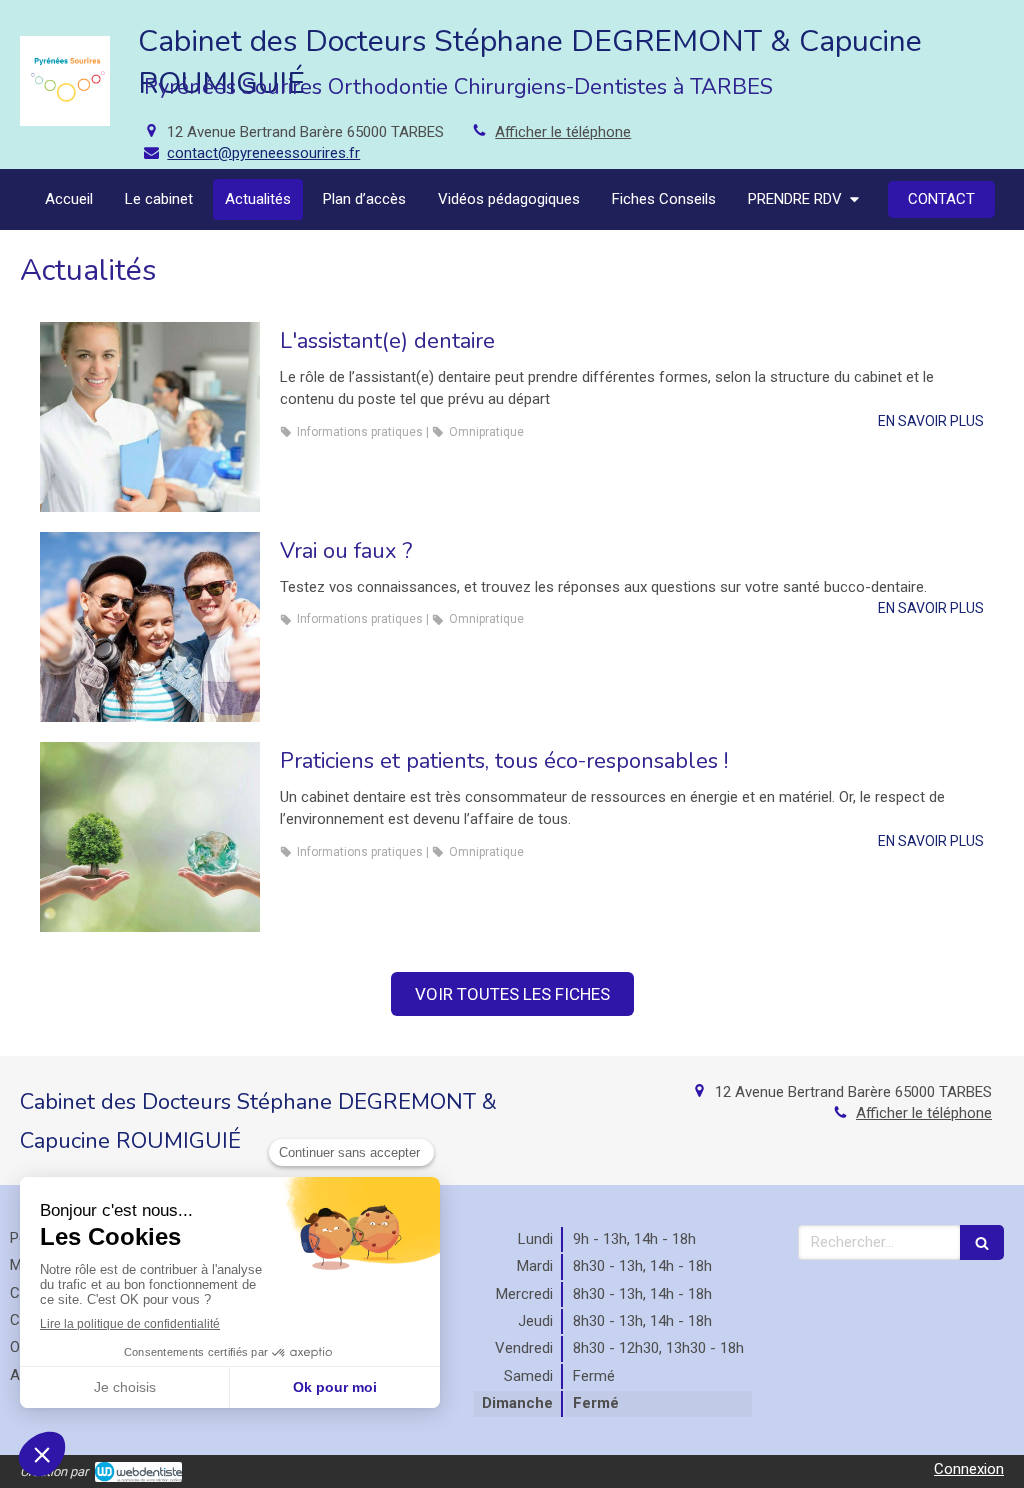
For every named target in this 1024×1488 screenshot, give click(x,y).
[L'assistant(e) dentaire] (150, 417)
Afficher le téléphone (563, 132)
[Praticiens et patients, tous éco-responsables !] (150, 837)
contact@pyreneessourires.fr (263, 153)
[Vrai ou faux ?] (150, 627)
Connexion (969, 1469)
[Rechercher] (982, 1242)
